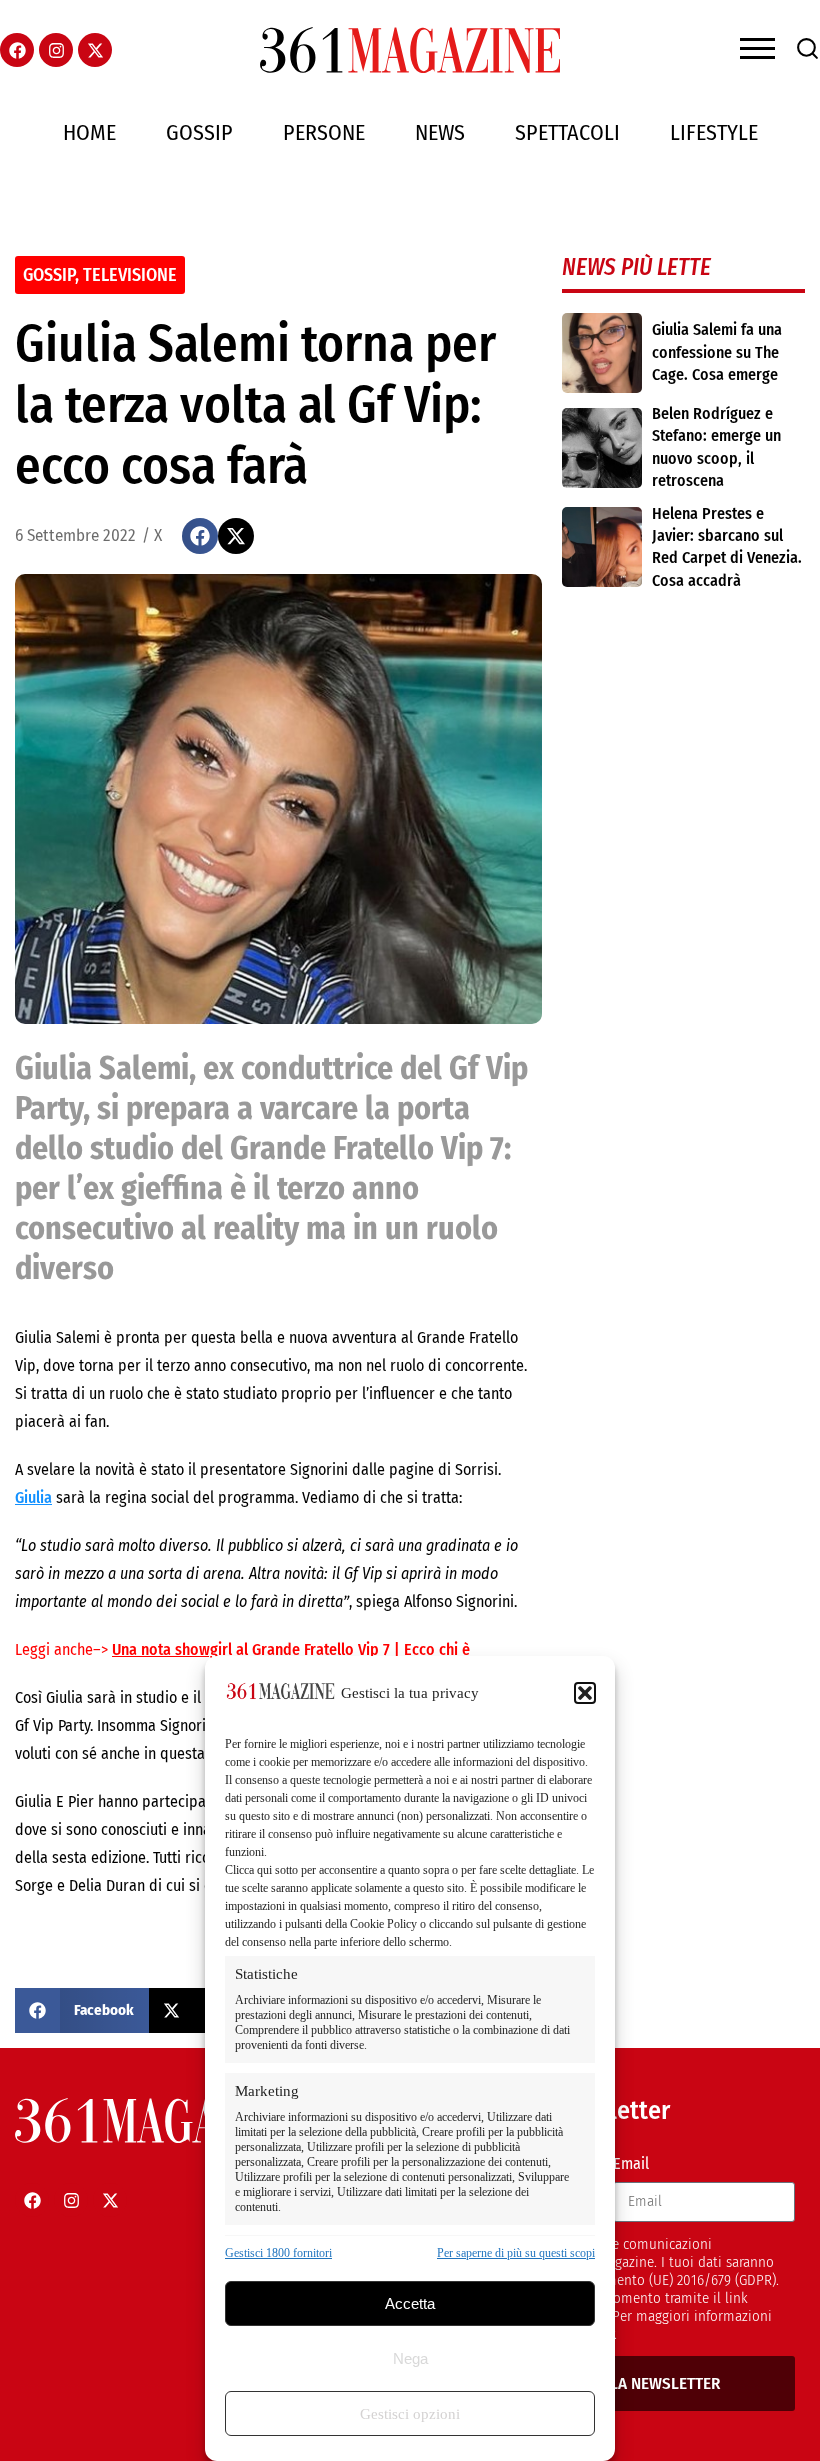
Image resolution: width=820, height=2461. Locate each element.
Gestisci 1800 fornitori (278, 2253)
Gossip (199, 132)
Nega (410, 2358)
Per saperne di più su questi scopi (516, 2253)
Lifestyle (714, 132)
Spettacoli (567, 132)
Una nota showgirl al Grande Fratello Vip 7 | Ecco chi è (291, 1649)
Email (631, 2163)
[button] (585, 1693)
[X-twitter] (95, 50)
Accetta (410, 2303)
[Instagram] (56, 50)
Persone (324, 132)
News (440, 132)
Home (89, 132)
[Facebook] (17, 50)
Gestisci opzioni (410, 2414)
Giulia (33, 1497)
